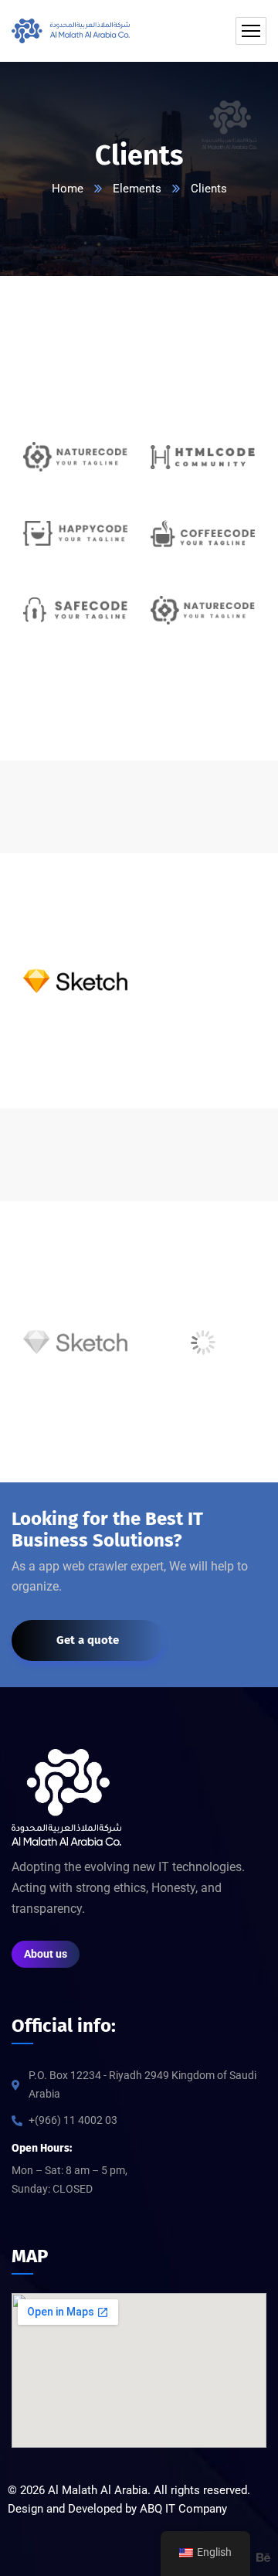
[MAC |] (71, 31)
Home (68, 189)
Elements (137, 189)
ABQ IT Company (183, 2509)
